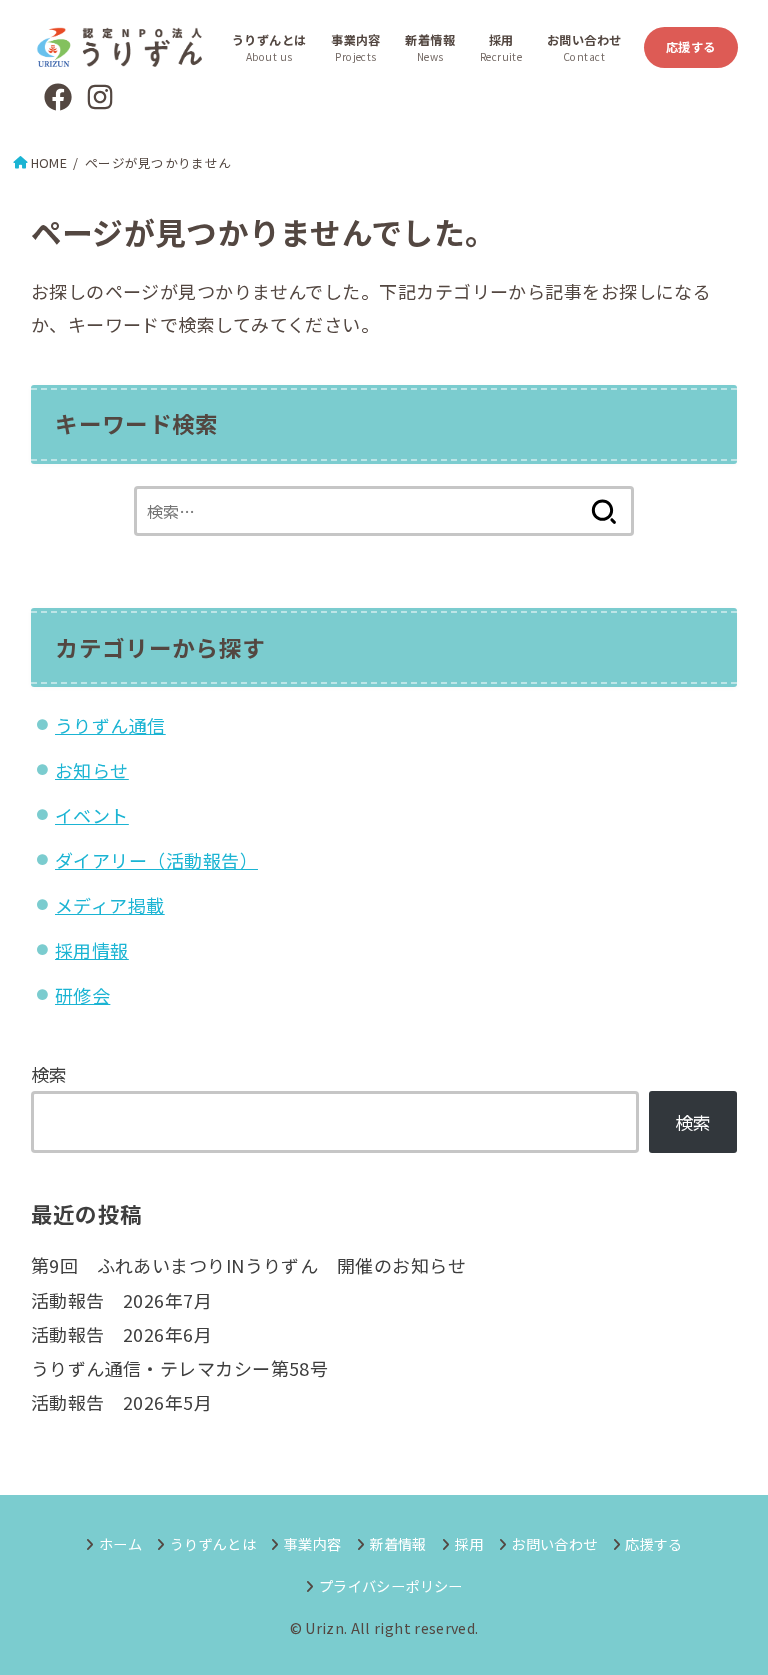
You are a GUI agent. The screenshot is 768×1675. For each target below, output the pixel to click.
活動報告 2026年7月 (121, 1300)
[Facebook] (58, 97)
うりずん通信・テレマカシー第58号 (180, 1368)
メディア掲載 (110, 905)
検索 (49, 1074)
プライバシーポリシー (390, 1585)
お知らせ (92, 770)
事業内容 (312, 1543)
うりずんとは (213, 1543)
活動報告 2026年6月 (121, 1334)
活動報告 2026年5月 (121, 1402)
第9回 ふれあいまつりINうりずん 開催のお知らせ (248, 1265)
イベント (92, 815)
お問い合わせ (554, 1543)
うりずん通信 (110, 725)
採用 (469, 1543)
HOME (49, 162)
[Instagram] (100, 97)
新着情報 (397, 1543)
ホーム (120, 1543)
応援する (691, 47)
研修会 (82, 995)
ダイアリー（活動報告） (156, 860)
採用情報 (92, 950)
